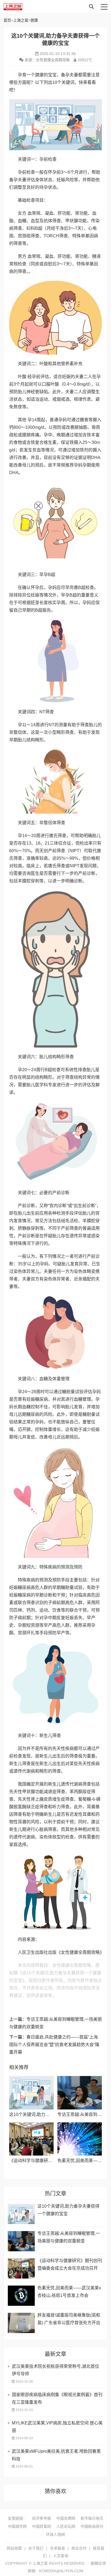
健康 (34, 20)
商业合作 (79, 2548)
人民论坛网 (66, 2526)
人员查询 (61, 2556)
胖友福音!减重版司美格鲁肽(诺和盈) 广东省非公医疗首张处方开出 (69, 2319)
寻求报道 (57, 2548)
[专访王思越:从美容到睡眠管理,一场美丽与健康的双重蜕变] (80, 2093)
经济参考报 (41, 2518)
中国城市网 (17, 2526)
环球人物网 (55, 2534)
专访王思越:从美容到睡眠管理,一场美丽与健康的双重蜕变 (69, 2237)
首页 (7, 20)
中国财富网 (41, 2526)
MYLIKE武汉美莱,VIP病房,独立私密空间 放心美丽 (57, 2427)
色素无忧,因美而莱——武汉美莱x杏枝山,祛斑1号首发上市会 (69, 2292)
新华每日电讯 (92, 2518)
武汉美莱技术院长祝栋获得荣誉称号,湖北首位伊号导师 (55, 2370)
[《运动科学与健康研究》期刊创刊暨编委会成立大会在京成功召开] (31, 2139)
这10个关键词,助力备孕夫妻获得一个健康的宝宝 (68, 2210)
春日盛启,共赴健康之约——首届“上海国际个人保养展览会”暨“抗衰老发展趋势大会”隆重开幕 (54, 2045)
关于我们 (36, 2548)
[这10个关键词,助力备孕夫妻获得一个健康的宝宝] (31, 2093)
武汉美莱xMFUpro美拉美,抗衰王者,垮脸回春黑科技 (56, 2455)
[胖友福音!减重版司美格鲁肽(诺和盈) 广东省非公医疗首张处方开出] (21, 2323)
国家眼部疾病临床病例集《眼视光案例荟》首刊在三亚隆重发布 (57, 2398)
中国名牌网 (66, 2518)
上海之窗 (47, 7)
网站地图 (14, 2548)
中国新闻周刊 (92, 2526)
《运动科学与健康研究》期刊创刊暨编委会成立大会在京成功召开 (70, 2264)
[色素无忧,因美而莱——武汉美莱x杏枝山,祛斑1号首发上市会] (80, 2139)
